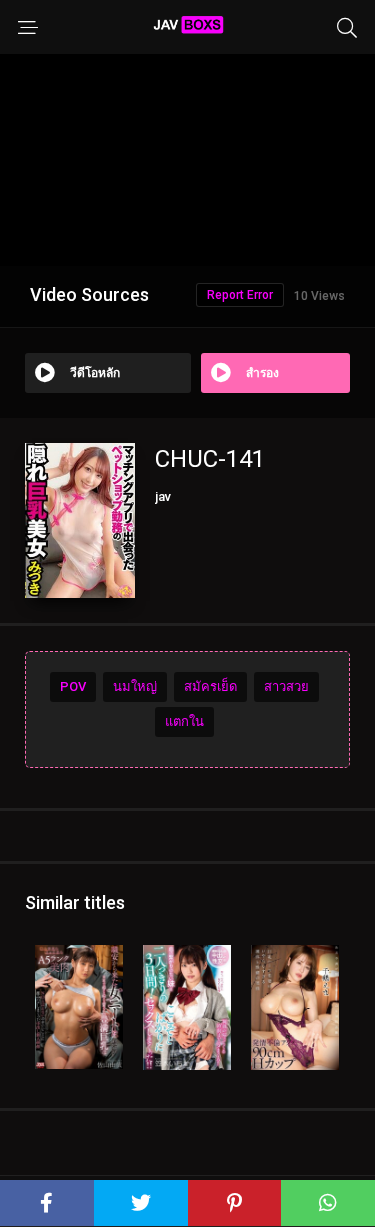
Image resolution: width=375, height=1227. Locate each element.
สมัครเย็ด (210, 686)
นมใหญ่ (135, 686)
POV (73, 686)
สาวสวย (286, 686)
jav (163, 496)
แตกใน (184, 721)
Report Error (240, 295)
